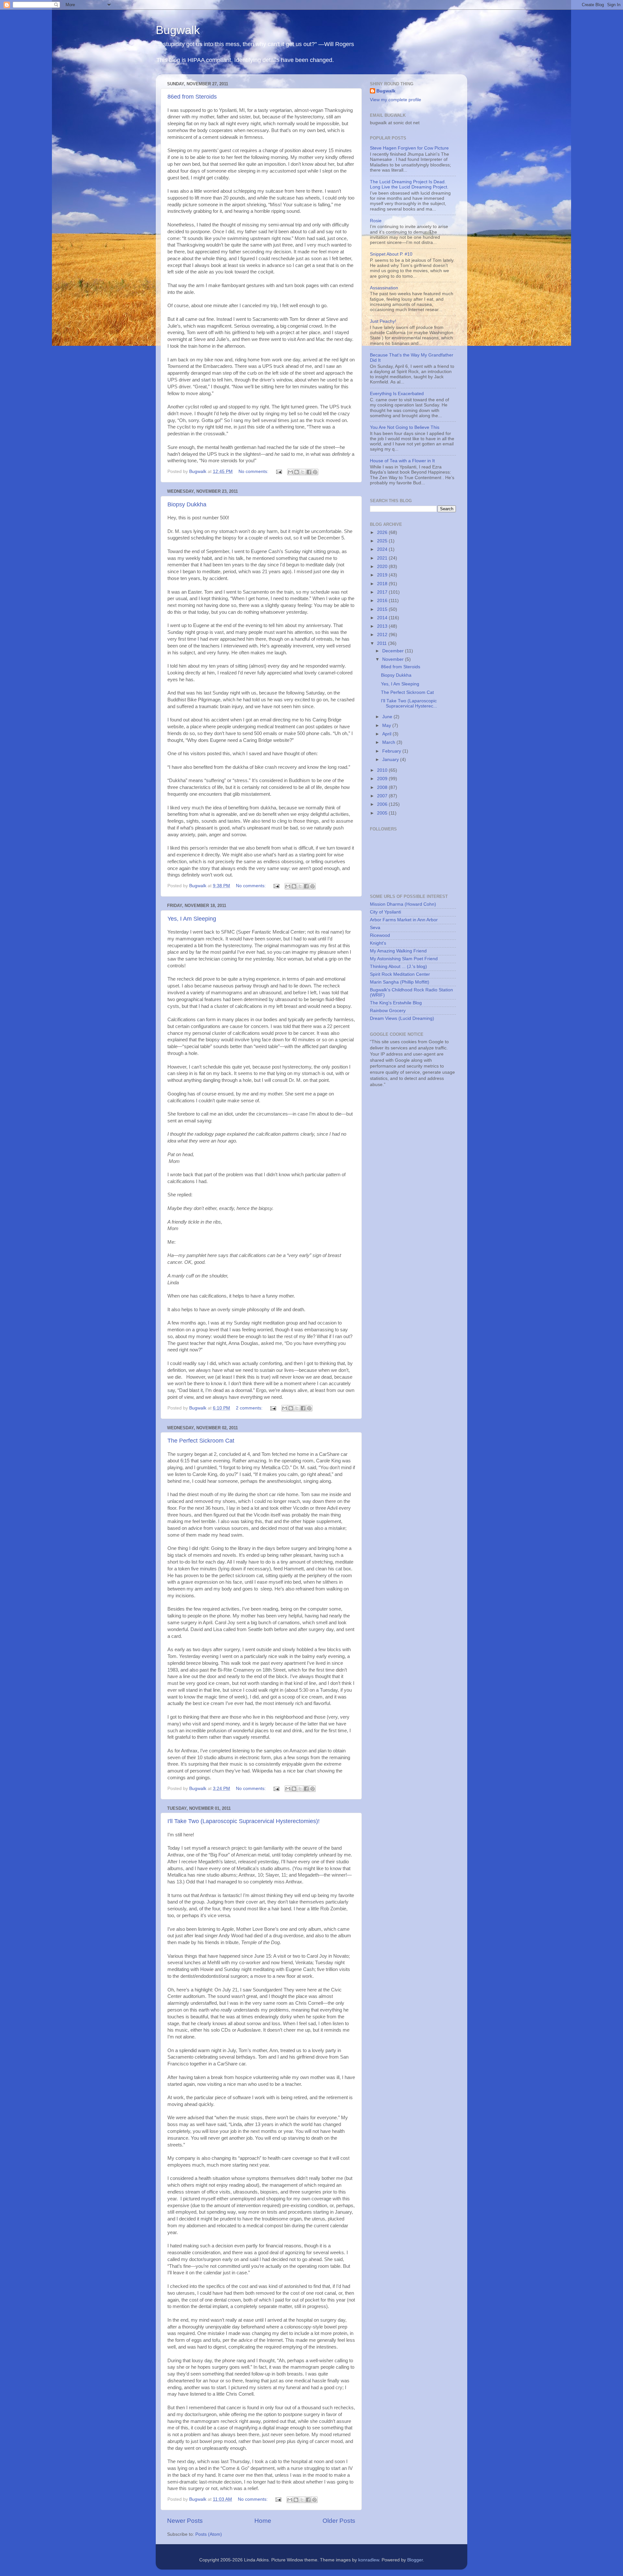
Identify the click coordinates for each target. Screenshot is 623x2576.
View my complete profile (396, 100)
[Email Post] (279, 472)
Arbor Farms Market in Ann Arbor (404, 920)
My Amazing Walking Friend (398, 951)
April (387, 734)
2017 (383, 592)
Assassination (384, 288)
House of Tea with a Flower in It (402, 461)
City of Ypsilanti (385, 912)
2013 (383, 626)
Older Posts (339, 2521)
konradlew (369, 2560)
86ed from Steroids (192, 97)
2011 (383, 643)
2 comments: (250, 1408)
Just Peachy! (383, 321)
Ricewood (380, 935)
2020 (383, 567)
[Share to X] (303, 472)
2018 (383, 584)
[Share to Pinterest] (315, 472)
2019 (383, 575)
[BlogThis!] (297, 472)
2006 (383, 804)
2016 (383, 601)
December (394, 651)
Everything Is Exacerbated (397, 394)
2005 (383, 813)
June (388, 717)
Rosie (376, 221)
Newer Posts (185, 2521)
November (394, 659)
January (391, 760)
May (387, 726)
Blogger (415, 2560)
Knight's (378, 943)
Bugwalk (178, 30)
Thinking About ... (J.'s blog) (398, 967)
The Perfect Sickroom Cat (201, 1441)
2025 (383, 541)
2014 (383, 618)
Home (263, 2521)
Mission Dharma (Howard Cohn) (403, 904)
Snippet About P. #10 (391, 254)
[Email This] (290, 472)
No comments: (254, 472)
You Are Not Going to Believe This (405, 427)
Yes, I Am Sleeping (192, 919)
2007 (383, 796)
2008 (383, 787)
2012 (383, 635)
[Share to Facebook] (309, 472)
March (389, 742)
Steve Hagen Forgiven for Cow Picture (409, 148)
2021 (383, 558)
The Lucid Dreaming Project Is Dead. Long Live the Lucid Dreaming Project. (409, 184)
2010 (383, 770)
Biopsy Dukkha (187, 504)
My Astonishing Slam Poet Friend (404, 959)
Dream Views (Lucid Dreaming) (402, 1018)
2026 (383, 532)
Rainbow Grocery (388, 1011)
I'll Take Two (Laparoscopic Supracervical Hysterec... (409, 703)
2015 (383, 609)
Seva (375, 928)
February (392, 751)
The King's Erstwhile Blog (396, 1003)
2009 (383, 779)
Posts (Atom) (209, 2534)
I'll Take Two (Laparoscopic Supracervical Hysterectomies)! (244, 1821)
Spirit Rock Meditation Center (400, 974)
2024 (383, 549)
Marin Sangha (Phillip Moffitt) (400, 982)
